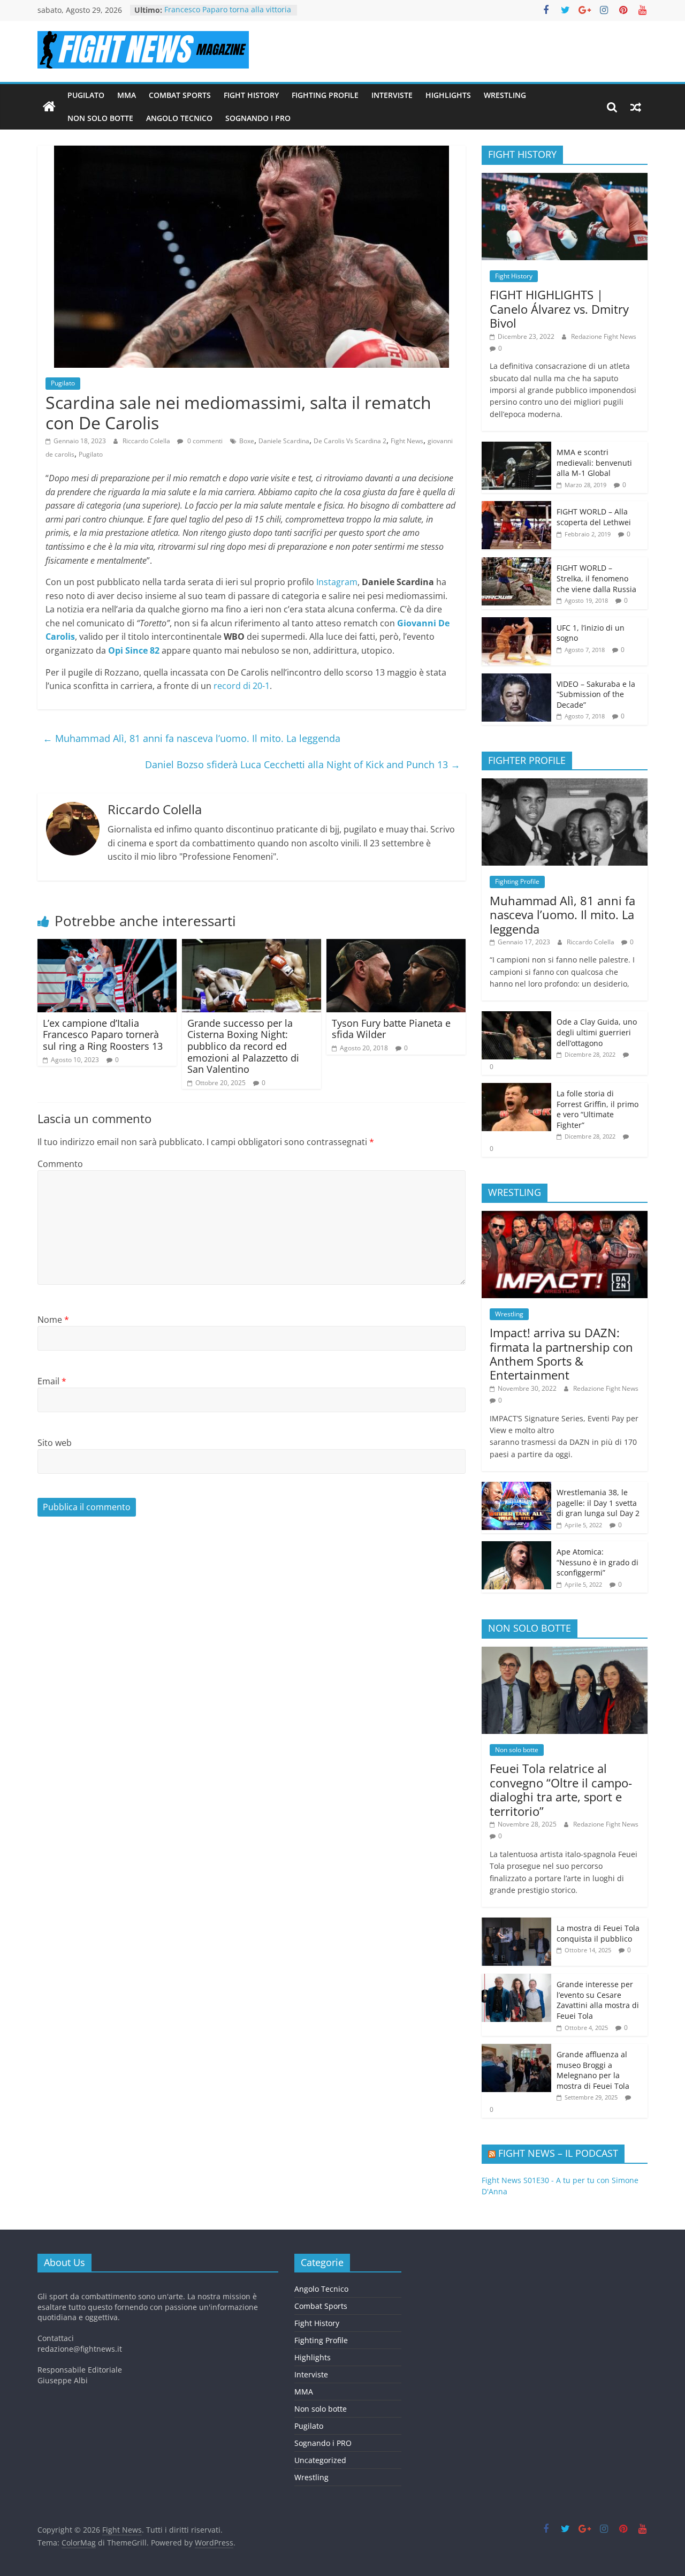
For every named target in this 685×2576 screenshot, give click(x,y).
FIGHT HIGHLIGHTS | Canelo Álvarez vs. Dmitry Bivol (559, 309)
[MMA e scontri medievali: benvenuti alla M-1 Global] (516, 447)
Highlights (448, 95)
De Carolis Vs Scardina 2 (350, 441)
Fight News (407, 441)
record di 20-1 (242, 686)
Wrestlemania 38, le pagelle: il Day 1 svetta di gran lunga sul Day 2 (598, 1503)
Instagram (337, 582)
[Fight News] (49, 107)
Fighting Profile (325, 95)
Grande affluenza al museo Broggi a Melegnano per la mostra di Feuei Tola (593, 2070)
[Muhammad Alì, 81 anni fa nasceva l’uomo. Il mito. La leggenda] (565, 784)
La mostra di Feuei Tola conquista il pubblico (598, 1933)
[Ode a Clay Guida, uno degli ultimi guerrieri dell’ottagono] (516, 1017)
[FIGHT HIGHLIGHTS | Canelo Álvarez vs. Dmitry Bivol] (565, 179)
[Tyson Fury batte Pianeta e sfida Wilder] (396, 945)
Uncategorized (320, 2460)
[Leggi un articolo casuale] (636, 107)
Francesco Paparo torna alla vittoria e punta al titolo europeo (228, 15)
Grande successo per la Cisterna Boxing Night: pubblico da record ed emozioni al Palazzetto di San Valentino (243, 1046)
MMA (127, 95)
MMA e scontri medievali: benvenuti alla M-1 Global (594, 463)
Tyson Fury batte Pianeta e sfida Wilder (391, 1029)
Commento (60, 1164)
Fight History (251, 95)
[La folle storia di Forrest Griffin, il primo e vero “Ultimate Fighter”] (516, 1089)
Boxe (247, 441)
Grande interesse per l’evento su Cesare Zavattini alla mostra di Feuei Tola (598, 2000)
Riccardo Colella (147, 441)
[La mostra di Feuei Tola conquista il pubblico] (516, 1923)
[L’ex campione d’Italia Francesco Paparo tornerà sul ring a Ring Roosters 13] (107, 945)
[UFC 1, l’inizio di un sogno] (516, 623)
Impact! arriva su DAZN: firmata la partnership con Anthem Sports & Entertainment (561, 1354)
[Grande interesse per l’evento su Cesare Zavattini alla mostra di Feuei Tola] (516, 1979)
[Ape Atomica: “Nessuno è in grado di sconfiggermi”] (516, 1547)
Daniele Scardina (284, 441)
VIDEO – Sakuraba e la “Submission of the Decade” (596, 694)
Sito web (55, 1443)
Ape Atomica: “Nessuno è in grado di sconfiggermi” (598, 1562)
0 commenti (204, 441)
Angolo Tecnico (179, 118)
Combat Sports (180, 95)
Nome (53, 1320)
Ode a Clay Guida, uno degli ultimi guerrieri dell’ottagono (597, 1032)
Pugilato (86, 95)
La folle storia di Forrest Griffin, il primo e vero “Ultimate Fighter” (598, 1109)
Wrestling (505, 95)
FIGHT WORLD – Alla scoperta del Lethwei (594, 517)
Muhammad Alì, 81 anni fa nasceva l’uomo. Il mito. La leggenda (192, 738)
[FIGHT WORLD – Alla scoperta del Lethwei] (516, 507)
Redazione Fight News (604, 336)
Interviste (392, 95)
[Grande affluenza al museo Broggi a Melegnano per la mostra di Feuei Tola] (516, 2050)
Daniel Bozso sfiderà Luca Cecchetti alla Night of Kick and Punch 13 (303, 764)
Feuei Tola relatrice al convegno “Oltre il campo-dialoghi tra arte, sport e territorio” (561, 1789)
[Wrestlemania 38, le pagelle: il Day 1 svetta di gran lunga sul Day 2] (516, 1487)
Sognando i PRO (258, 118)
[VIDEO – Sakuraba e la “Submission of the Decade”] (516, 679)
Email (52, 1381)
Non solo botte (100, 118)
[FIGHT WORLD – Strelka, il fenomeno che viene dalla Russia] (516, 563)
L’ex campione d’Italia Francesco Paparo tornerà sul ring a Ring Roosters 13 (103, 1035)
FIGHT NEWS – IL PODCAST (558, 2153)
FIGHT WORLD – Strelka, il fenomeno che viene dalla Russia (596, 578)
